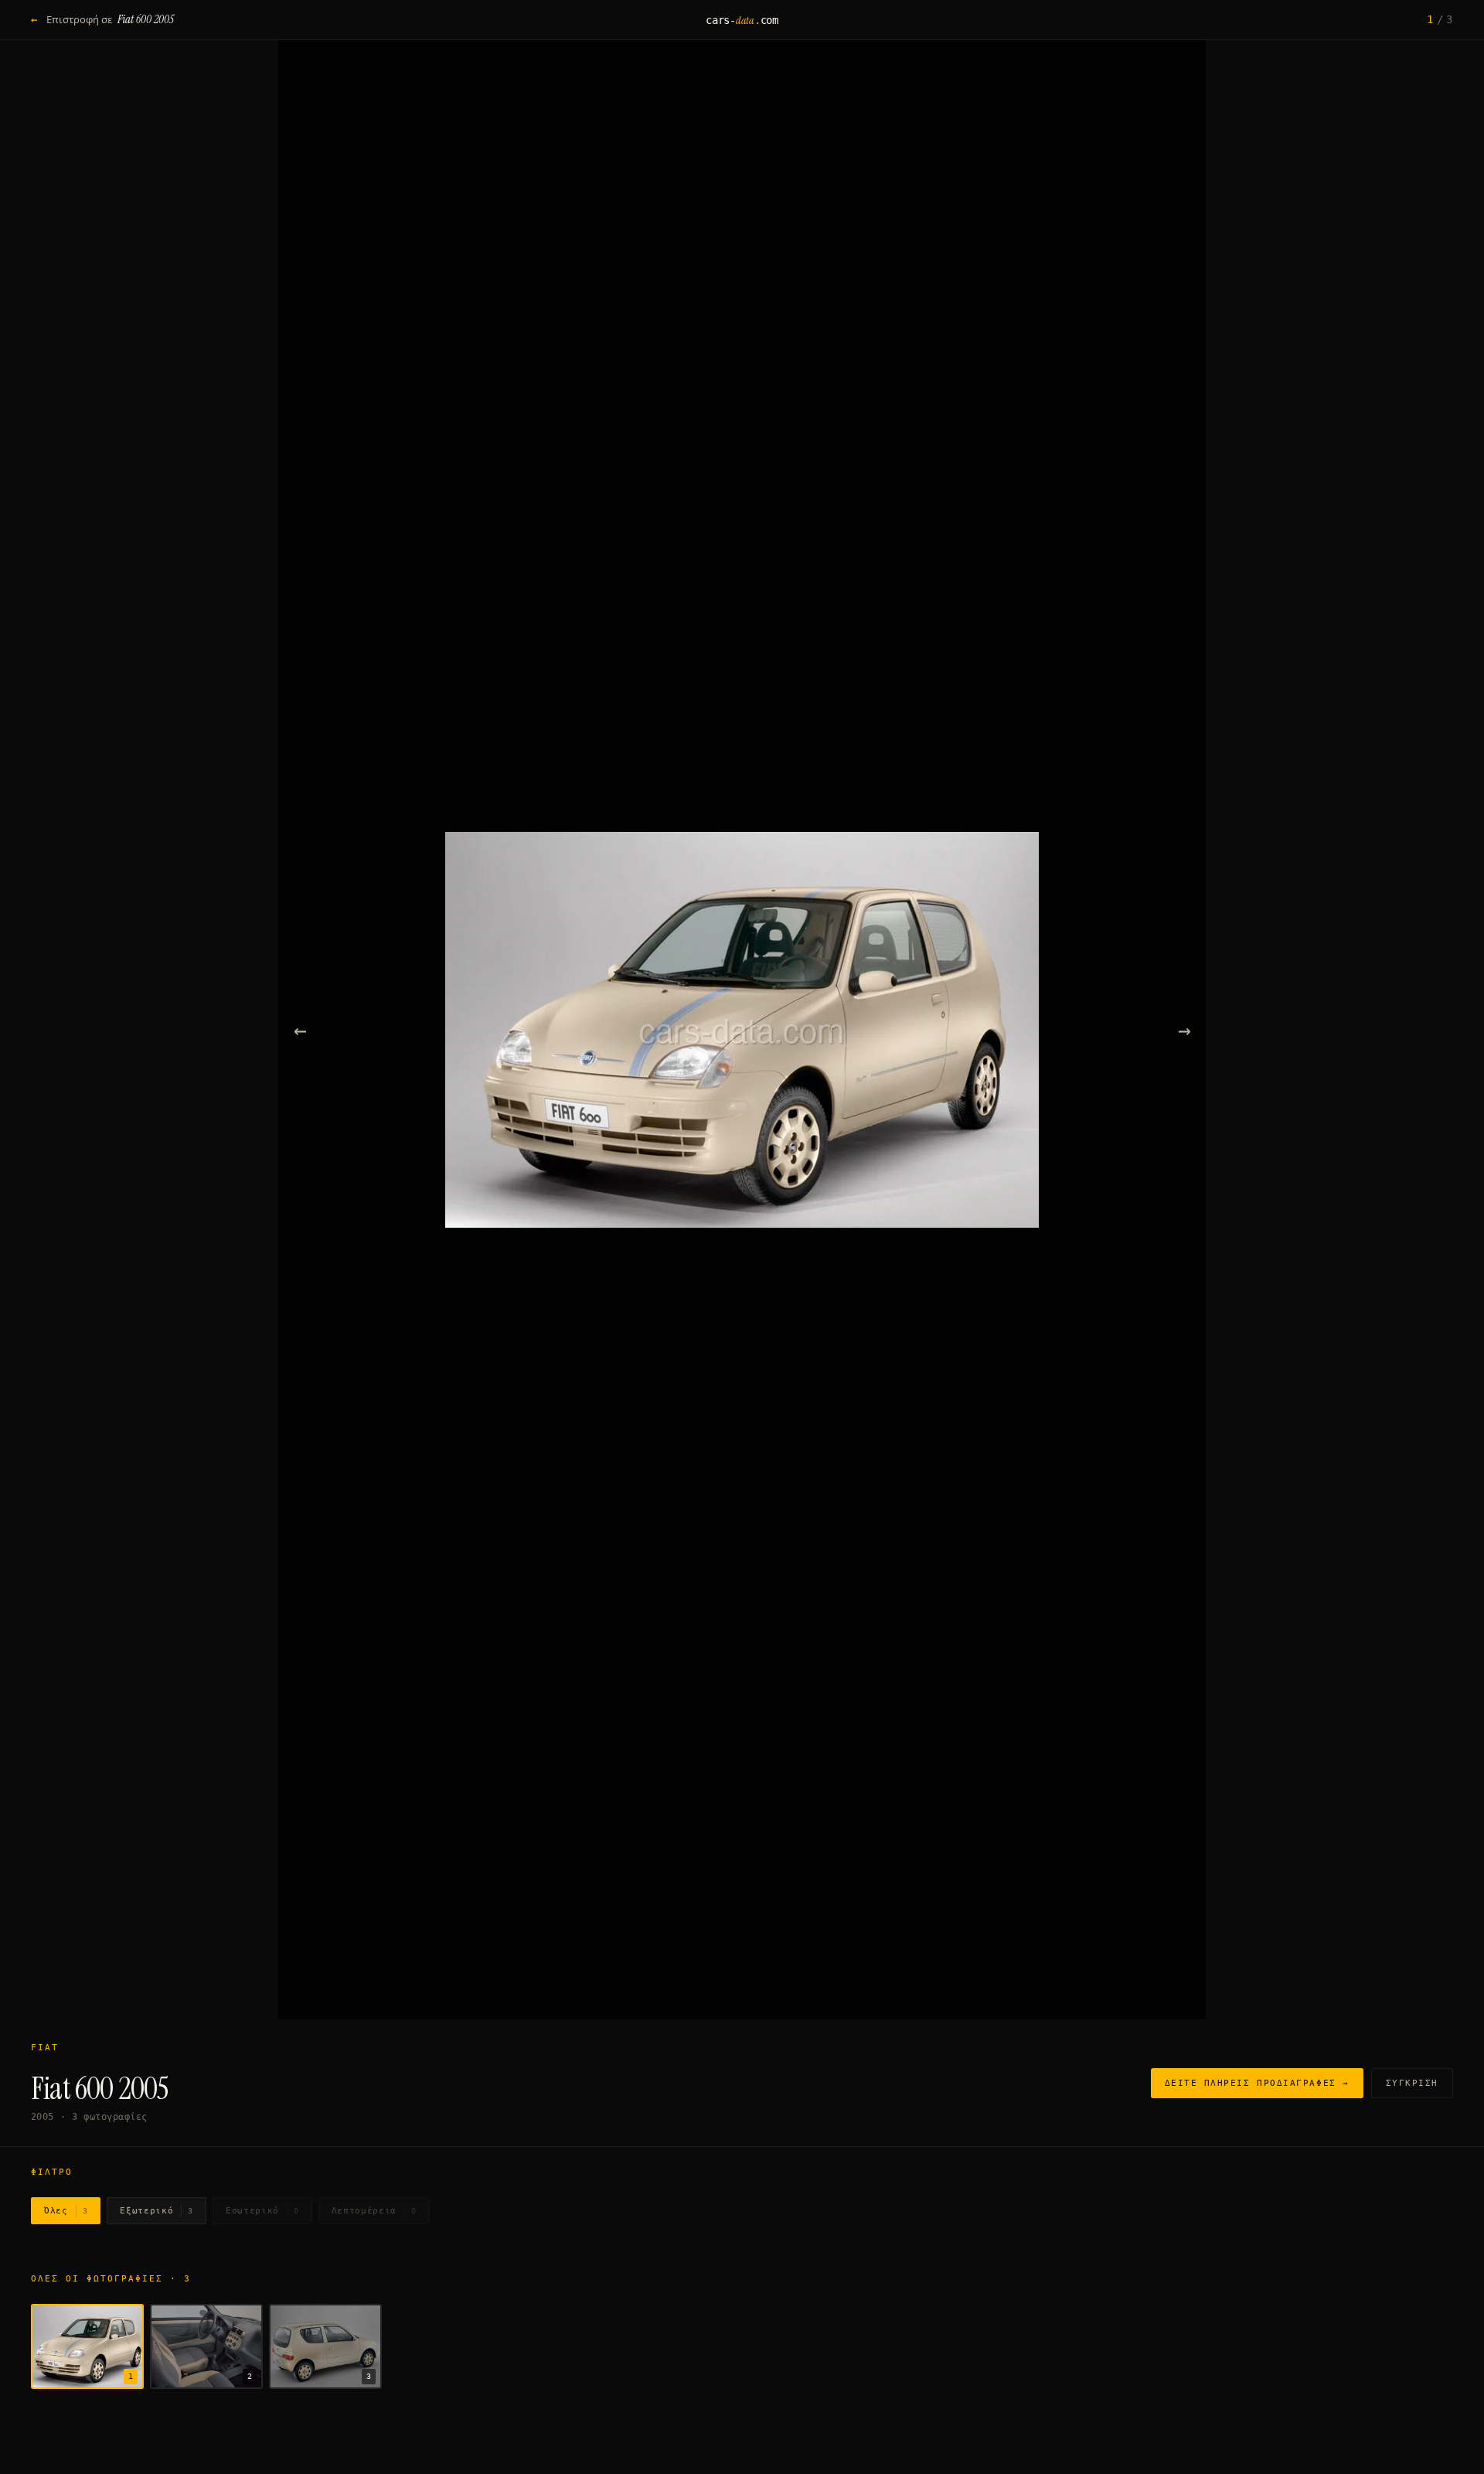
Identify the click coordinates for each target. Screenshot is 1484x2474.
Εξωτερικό (157, 2211)
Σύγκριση (1412, 2083)
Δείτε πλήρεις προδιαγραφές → (1257, 2083)
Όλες (66, 2211)
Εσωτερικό (262, 2211)
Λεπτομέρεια (374, 2211)
